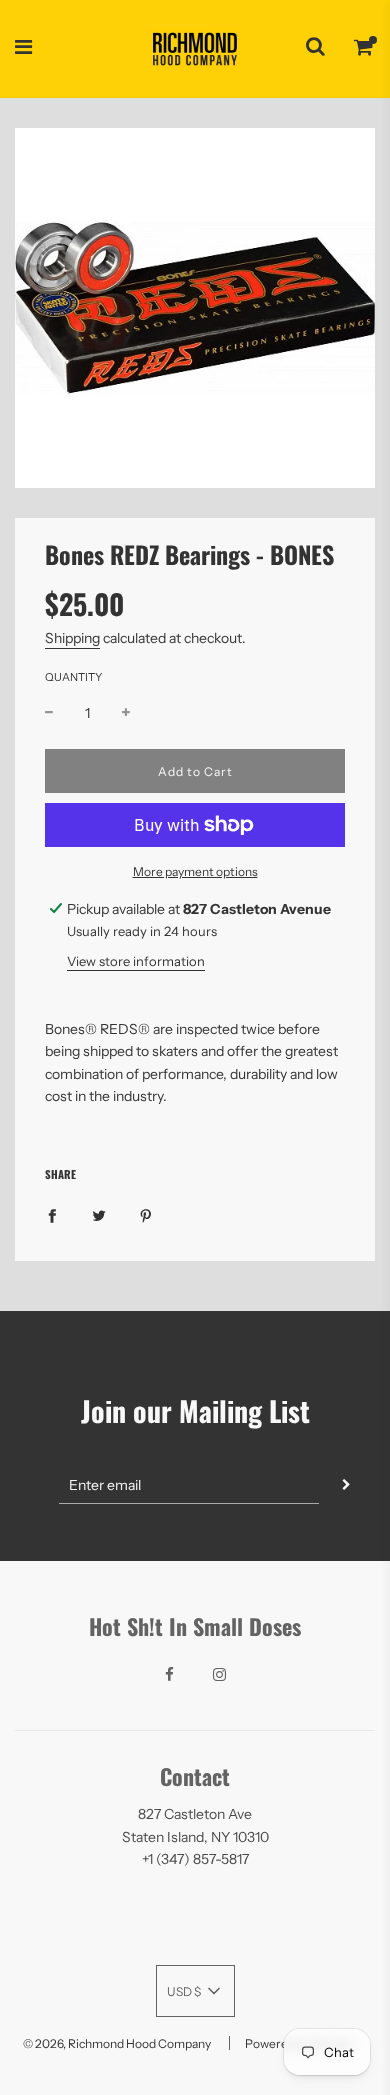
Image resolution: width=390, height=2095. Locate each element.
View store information (136, 961)
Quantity (73, 677)
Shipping (72, 638)
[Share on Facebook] (52, 1214)
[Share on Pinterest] (146, 1214)
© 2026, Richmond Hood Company (117, 2043)
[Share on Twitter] (99, 1214)
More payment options (195, 871)
